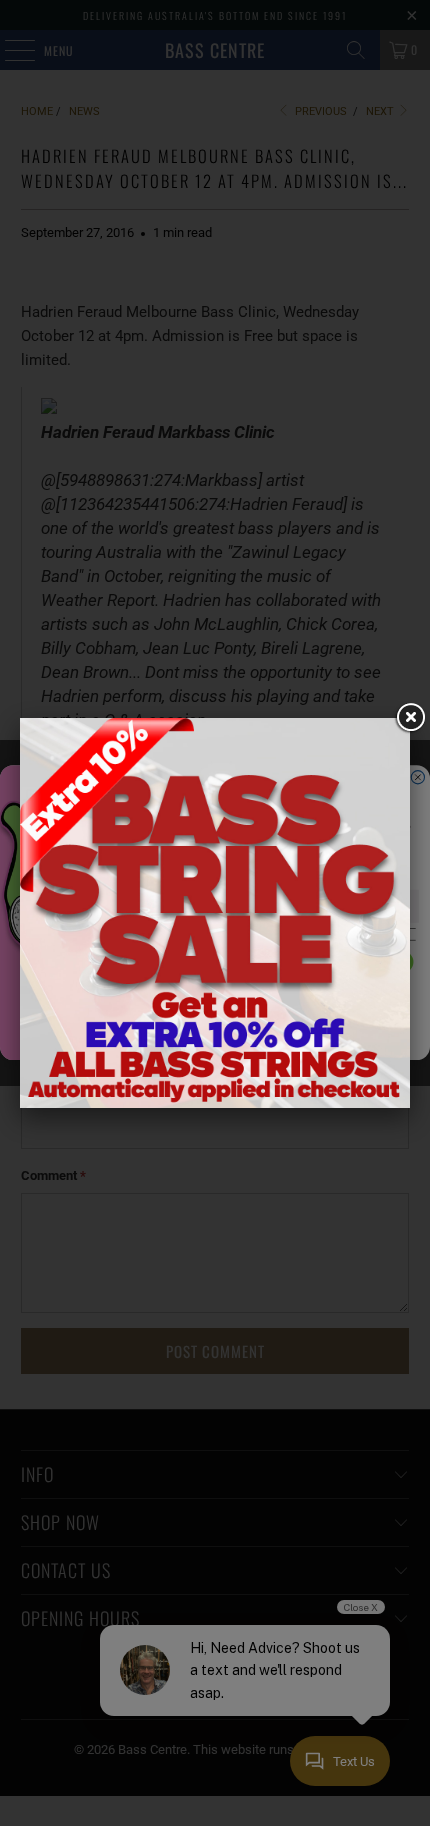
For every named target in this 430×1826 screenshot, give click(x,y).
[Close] (410, 718)
